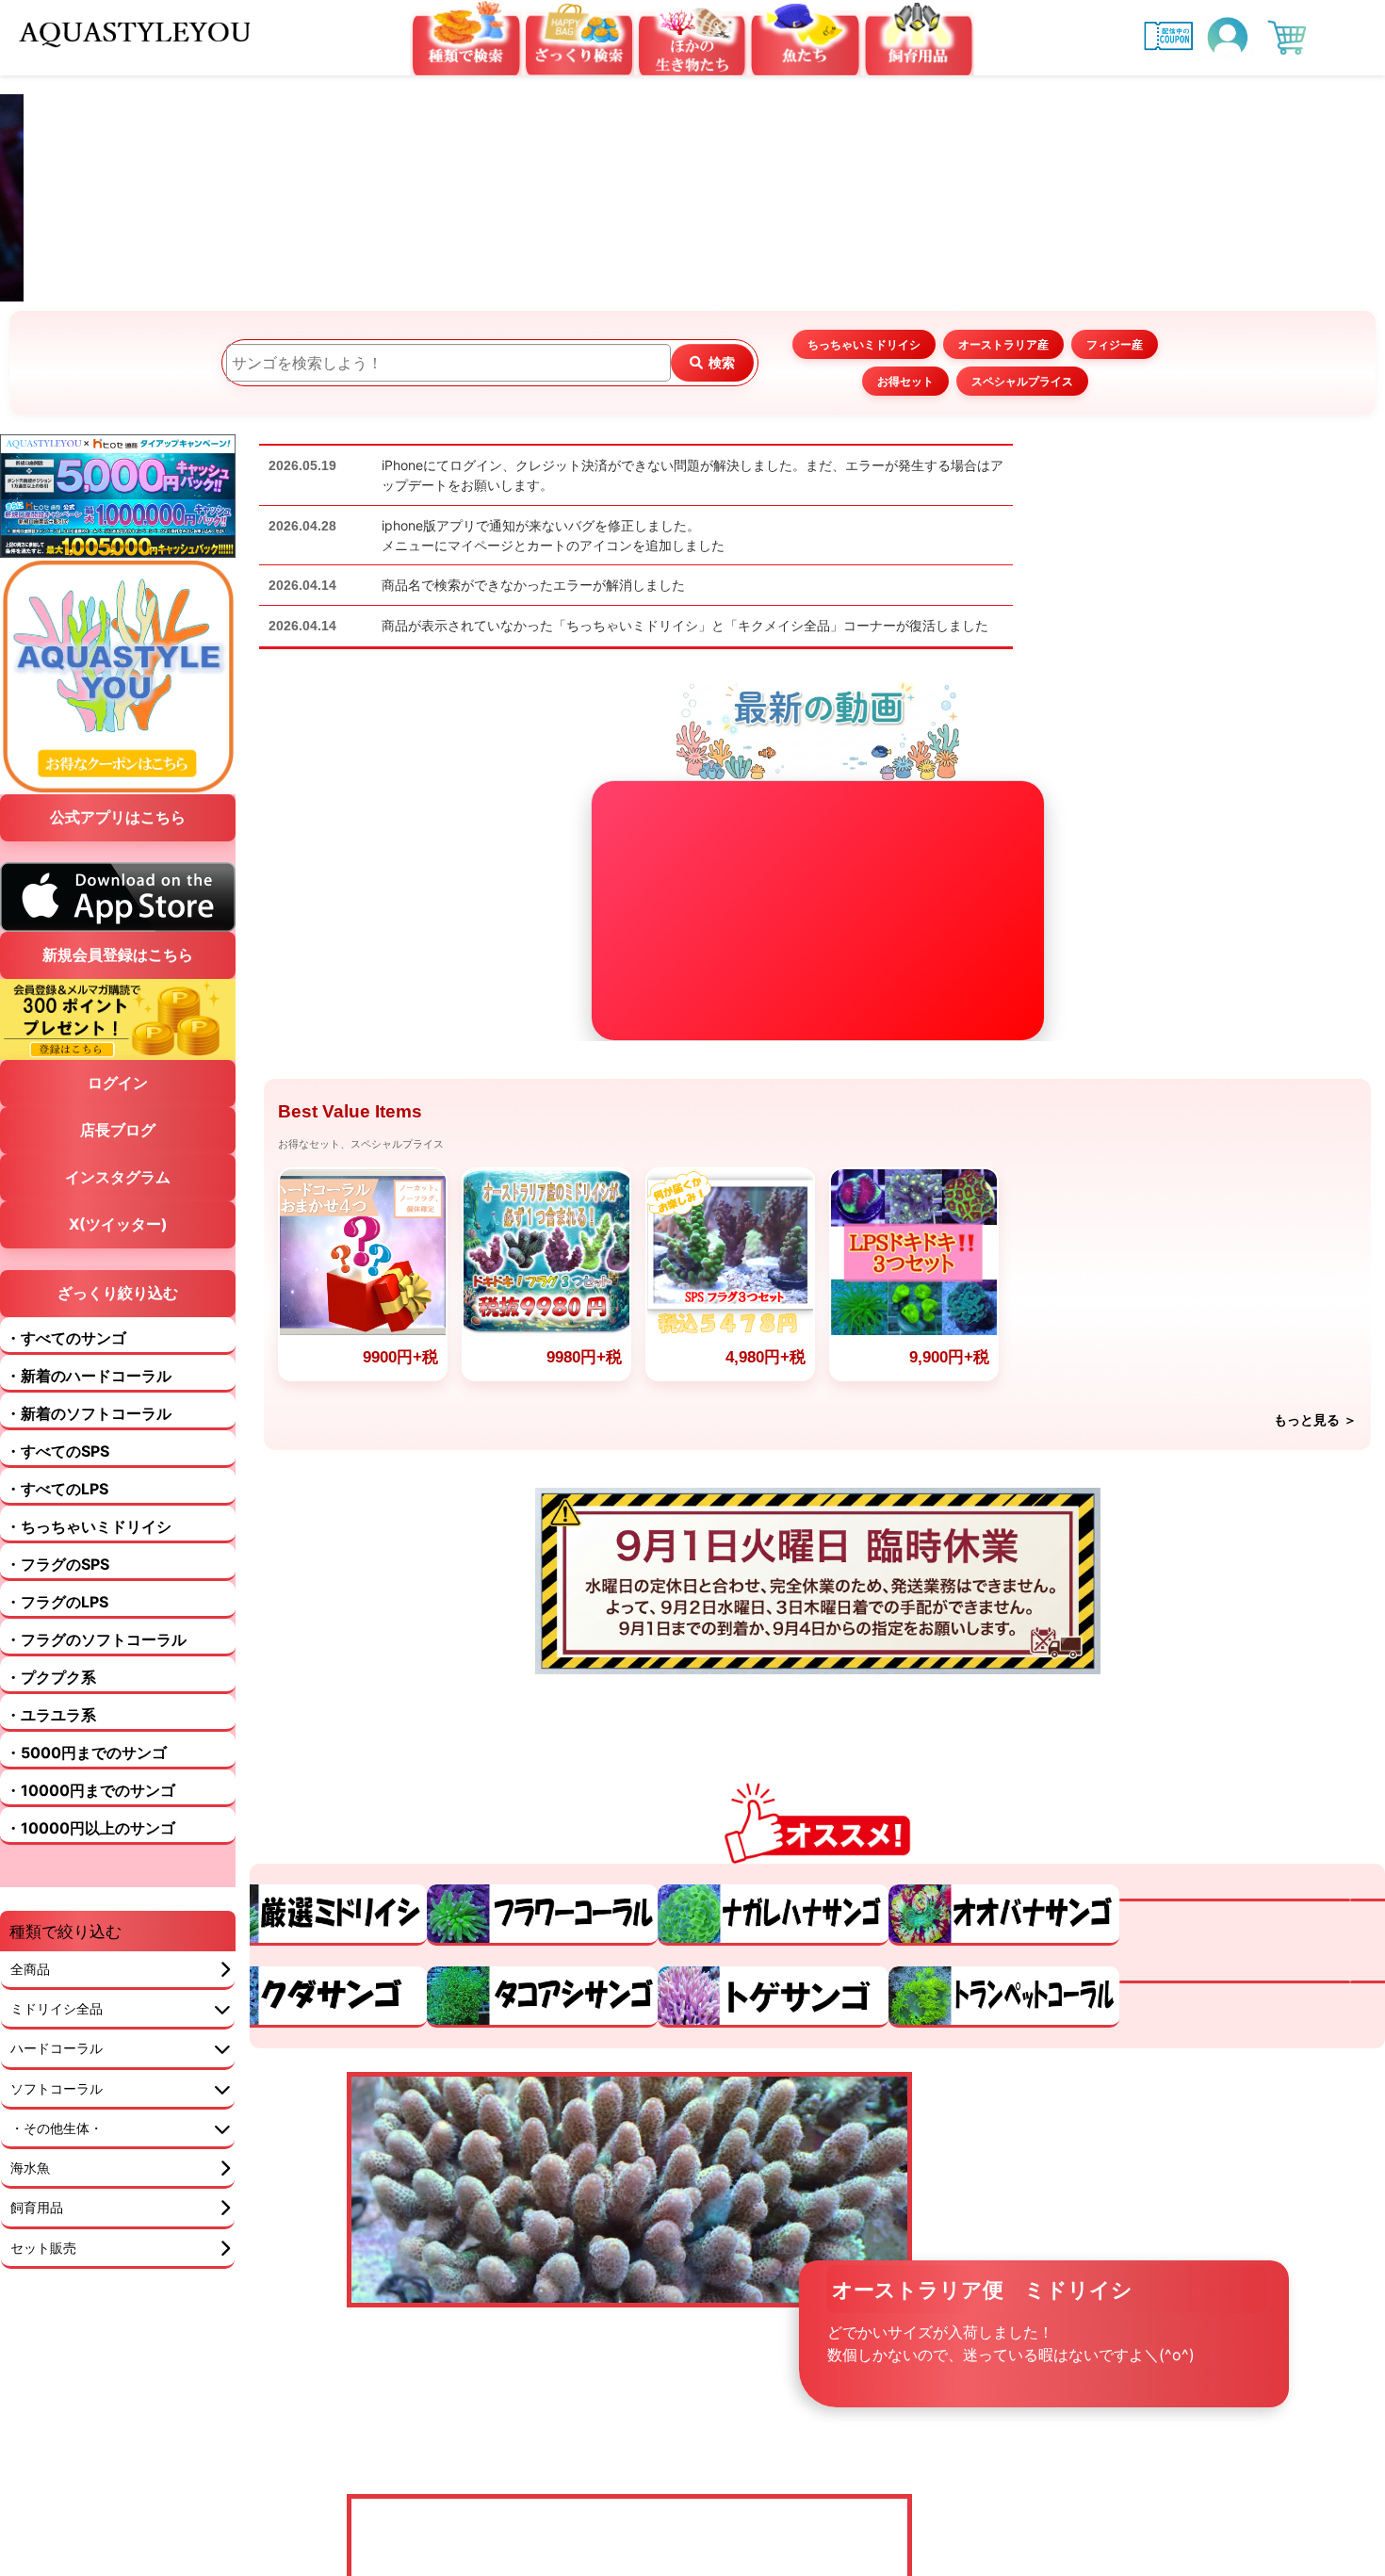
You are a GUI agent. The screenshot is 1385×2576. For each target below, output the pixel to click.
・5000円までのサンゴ (86, 1802)
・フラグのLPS (57, 1652)
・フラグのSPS (57, 1614)
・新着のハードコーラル (89, 1426)
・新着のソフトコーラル (89, 1463)
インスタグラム (118, 1227)
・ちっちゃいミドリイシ (89, 1576)
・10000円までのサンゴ (90, 1840)
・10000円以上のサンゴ (90, 1878)
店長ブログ (118, 1180)
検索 (722, 362)
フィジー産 (1115, 344)
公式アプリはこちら (118, 817)
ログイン (118, 1133)
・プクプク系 (51, 1727)
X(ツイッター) (118, 1274)
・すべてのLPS (57, 1539)
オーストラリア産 (1003, 344)
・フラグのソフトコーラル (96, 1689)
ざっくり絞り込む (118, 1343)
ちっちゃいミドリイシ (864, 344)
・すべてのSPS (57, 1501)
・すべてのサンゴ (66, 1388)
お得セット (905, 381)
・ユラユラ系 (51, 1765)
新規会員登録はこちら (118, 1004)
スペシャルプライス (1022, 381)
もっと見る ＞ (1315, 1420)
